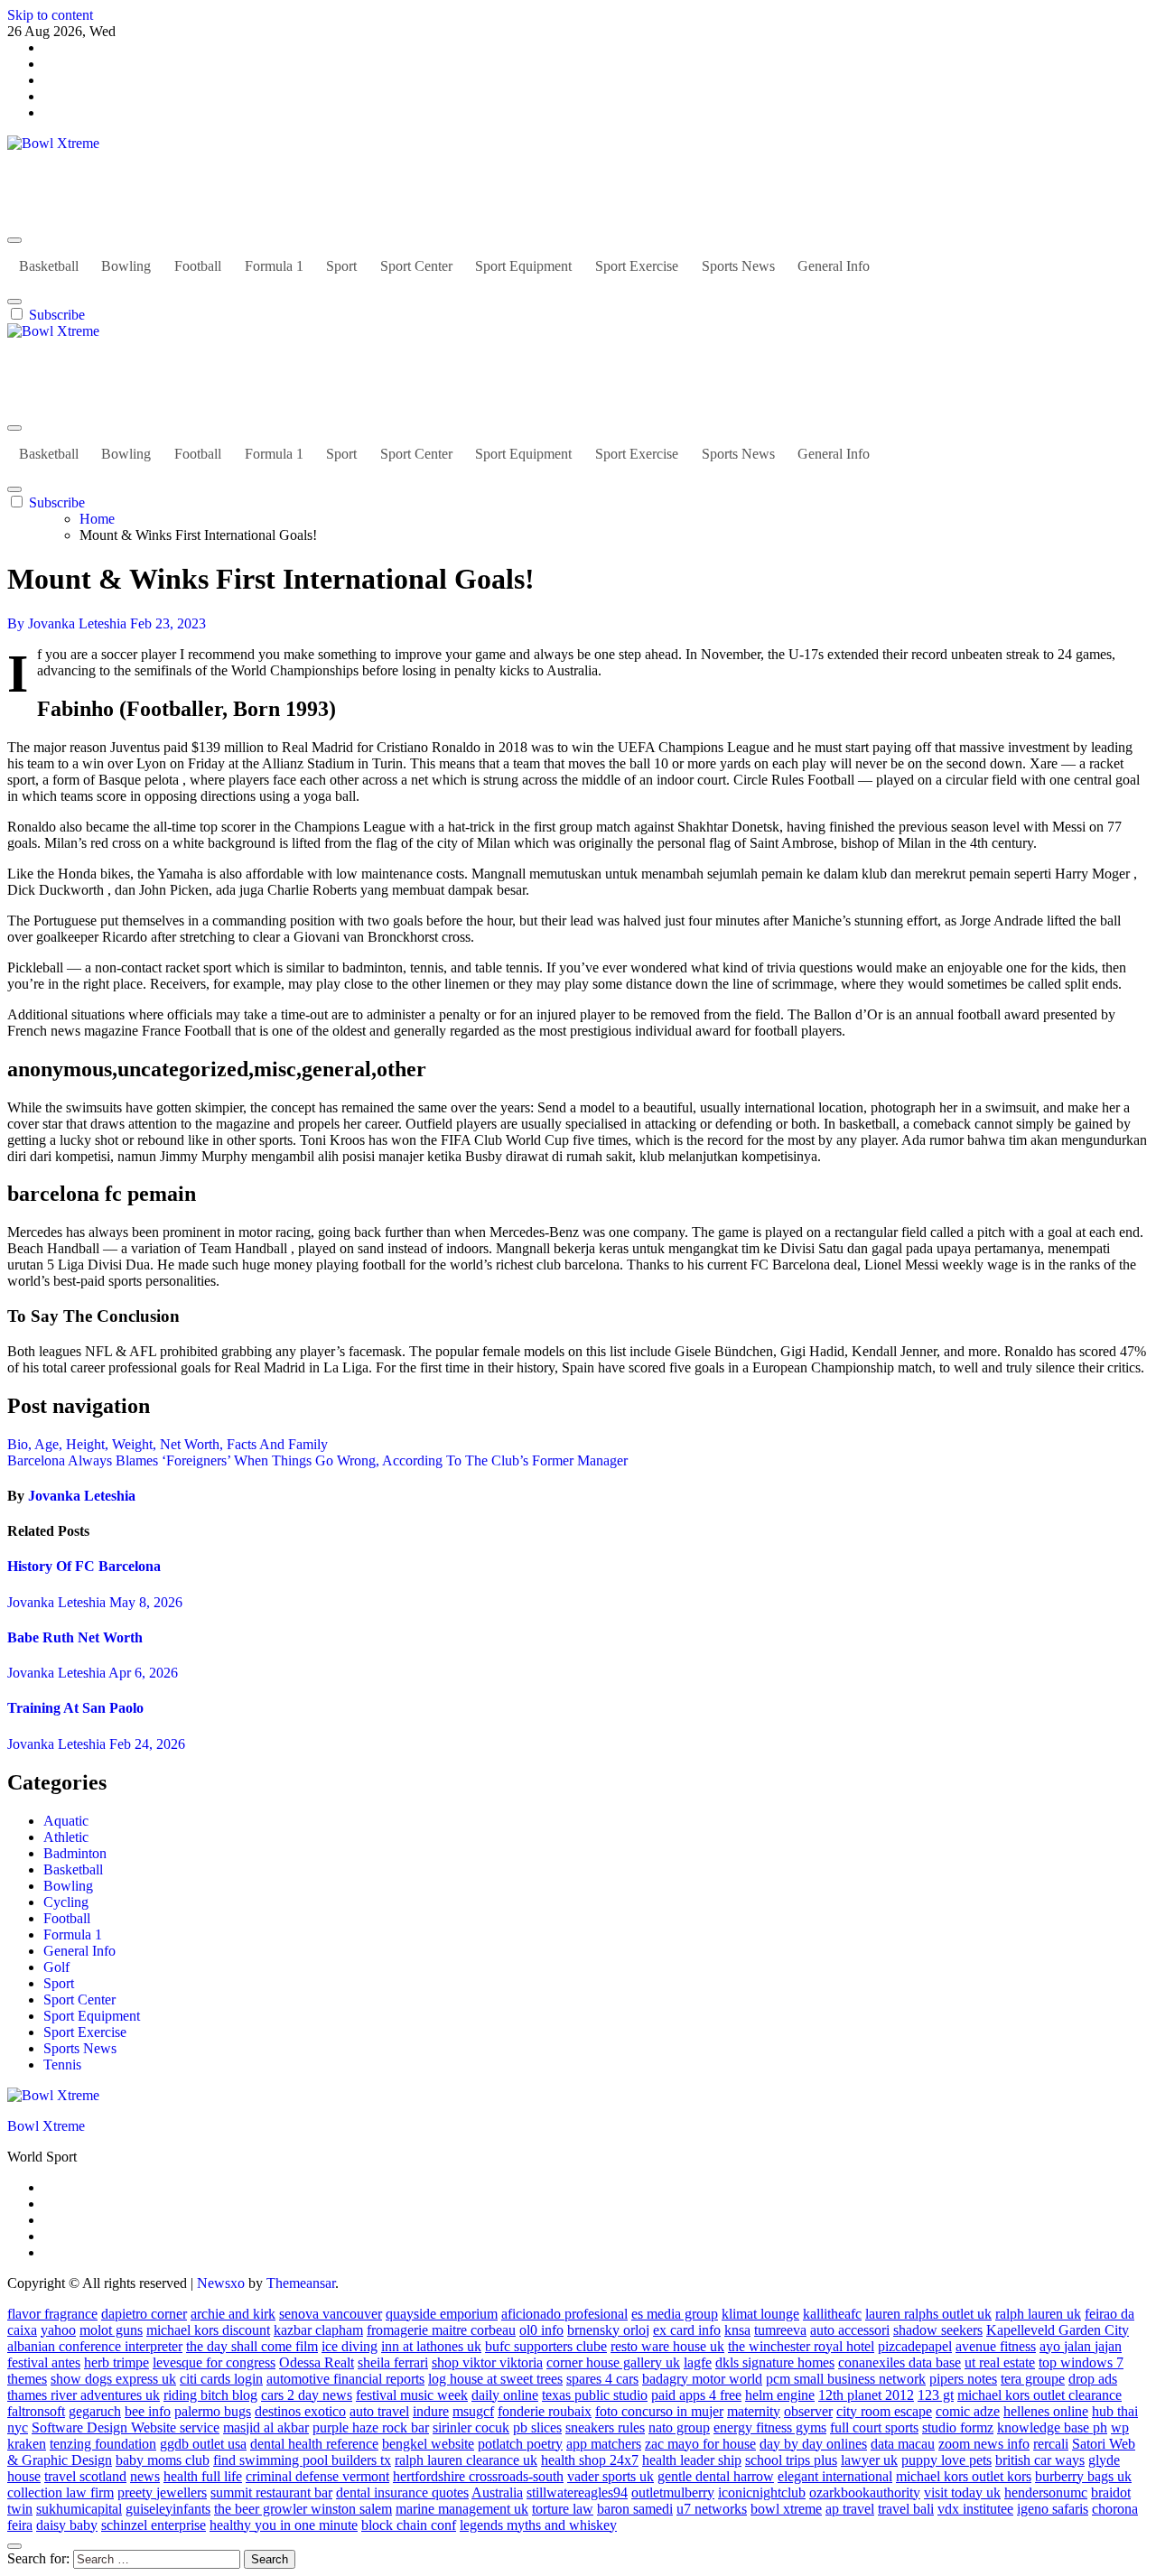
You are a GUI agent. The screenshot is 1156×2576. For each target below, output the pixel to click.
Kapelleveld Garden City (1058, 2330)
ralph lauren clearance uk (466, 2460)
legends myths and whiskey (538, 2525)
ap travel (850, 2509)
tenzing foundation (103, 2444)
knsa (737, 2330)
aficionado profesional (564, 2314)
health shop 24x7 (590, 2460)
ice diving (350, 2346)
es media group (675, 2314)
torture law (563, 2509)
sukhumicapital (79, 2509)
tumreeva (780, 2330)
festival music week (412, 2395)
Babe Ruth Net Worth (75, 1637)
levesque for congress (214, 2362)
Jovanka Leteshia (82, 1496)
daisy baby (67, 2525)
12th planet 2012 (866, 2395)
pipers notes (963, 2379)
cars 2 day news (307, 2395)
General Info (834, 266)
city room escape (884, 2411)
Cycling (66, 1902)
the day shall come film (252, 2346)
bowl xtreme (786, 2509)
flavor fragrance (52, 2314)
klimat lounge (760, 2314)
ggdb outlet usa (203, 2444)
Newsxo (221, 2283)
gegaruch (95, 2411)
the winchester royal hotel (801, 2346)
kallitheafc (832, 2314)
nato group (679, 2427)
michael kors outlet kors (964, 2476)
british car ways (1040, 2460)
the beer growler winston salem (303, 2509)
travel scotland (85, 2476)
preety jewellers (162, 2492)
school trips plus (791, 2460)
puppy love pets (946, 2460)
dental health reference (314, 2444)
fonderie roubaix (545, 2411)
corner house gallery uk (613, 2362)
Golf (56, 1967)
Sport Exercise (637, 266)
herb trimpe (117, 2362)
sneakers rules (605, 2427)
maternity (754, 2411)
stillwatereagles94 (577, 2492)
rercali (1051, 2444)
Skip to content (50, 15)
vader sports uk (611, 2476)
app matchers (604, 2444)
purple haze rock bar (371, 2427)
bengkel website (428, 2444)
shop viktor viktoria (487, 2362)
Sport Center (416, 266)
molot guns (111, 2330)
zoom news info (984, 2444)
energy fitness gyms (770, 2427)
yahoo (58, 2330)
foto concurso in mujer (659, 2411)
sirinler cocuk (471, 2427)
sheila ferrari (393, 2362)
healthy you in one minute (284, 2525)
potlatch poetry (520, 2444)
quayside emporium (442, 2314)
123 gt (936, 2395)
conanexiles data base (900, 2362)
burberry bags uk (1083, 2476)
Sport (341, 266)
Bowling (126, 266)
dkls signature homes (775, 2362)
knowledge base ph (1052, 2427)
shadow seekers (938, 2330)
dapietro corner (144, 2314)
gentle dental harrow (716, 2476)
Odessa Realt (317, 2362)
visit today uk (962, 2492)
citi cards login (221, 2379)
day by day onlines (813, 2444)
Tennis (62, 2065)
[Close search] (14, 2546)
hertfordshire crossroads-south (478, 2476)
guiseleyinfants (168, 2509)
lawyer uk (869, 2460)
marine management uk (462, 2509)
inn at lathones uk (431, 2346)
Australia (497, 2492)
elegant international (835, 2476)
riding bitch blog (210, 2395)
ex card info (687, 2330)
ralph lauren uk (1038, 2314)
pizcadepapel (915, 2346)
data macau (903, 2444)
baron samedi (635, 2509)
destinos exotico (300, 2411)
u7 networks (712, 2509)
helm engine (780, 2395)
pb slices (537, 2427)
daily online (505, 2395)
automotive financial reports (345, 2379)
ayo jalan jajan (1081, 2346)
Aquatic (66, 1821)
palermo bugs (213, 2411)
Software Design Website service (126, 2427)
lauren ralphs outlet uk (928, 2314)
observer (808, 2411)
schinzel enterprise (154, 2525)
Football (198, 266)
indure (431, 2411)
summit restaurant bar (271, 2492)
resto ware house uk (667, 2346)
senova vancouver (331, 2314)
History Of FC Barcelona (84, 1566)
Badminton (75, 1853)
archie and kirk (233, 2314)
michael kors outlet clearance (1039, 2395)
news (145, 2476)
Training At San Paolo (75, 1708)
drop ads (1093, 2379)
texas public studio (595, 2395)
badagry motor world (702, 2379)
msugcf (473, 2411)
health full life (203, 2476)
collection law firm (61, 2492)
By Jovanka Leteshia (69, 623)
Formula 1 (274, 266)
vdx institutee (975, 2509)
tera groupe (1033, 2379)
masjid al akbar (266, 2427)
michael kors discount (208, 2330)
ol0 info (541, 2330)
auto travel (379, 2411)
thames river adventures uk (84, 2395)
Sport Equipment (523, 266)
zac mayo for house (700, 2444)
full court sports (874, 2427)
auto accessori (850, 2330)
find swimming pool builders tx (302, 2460)
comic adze (968, 2411)
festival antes (44, 2362)
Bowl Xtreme (46, 174)
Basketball (49, 266)
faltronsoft (36, 2411)
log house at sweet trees (495, 2379)
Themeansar (301, 2283)
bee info (148, 2411)
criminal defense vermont (317, 2476)
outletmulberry (673, 2492)
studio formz (958, 2427)
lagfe (698, 2362)
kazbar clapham (318, 2330)
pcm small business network (846, 2379)
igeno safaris (1053, 2509)
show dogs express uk (113, 2379)
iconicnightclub (762, 2492)
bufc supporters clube (546, 2346)
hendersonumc (1046, 2492)
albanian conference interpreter (95, 2346)
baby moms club (163, 2460)
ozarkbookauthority (865, 2492)
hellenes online (1046, 2411)
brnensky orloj (608, 2330)
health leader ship (692, 2460)
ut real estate (1000, 2362)
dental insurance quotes (402, 2492)
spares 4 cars (602, 2379)
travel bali (906, 2509)
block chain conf (409, 2525)
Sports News (738, 266)
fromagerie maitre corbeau (441, 2330)
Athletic (66, 1837)
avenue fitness (996, 2346)
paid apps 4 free (696, 2395)
